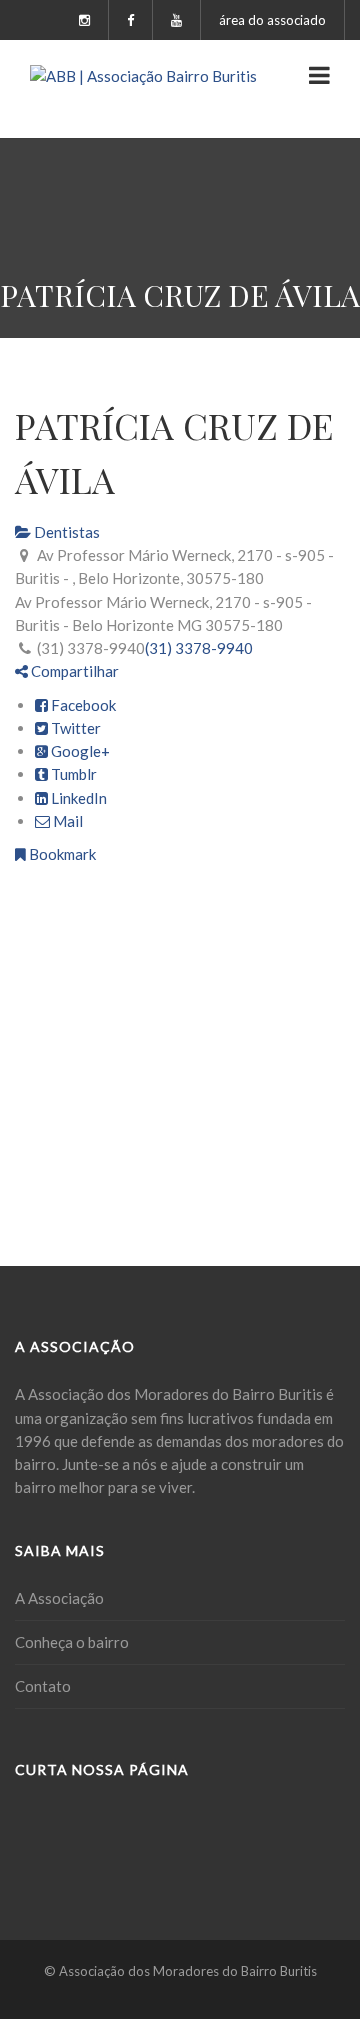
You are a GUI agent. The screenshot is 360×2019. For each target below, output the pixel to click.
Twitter (74, 728)
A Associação (59, 1598)
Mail (66, 821)
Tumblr (72, 774)
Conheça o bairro (72, 1642)
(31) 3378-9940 (199, 648)
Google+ (79, 751)
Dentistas (65, 532)
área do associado (272, 20)
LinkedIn (77, 798)
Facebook (82, 705)
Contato (43, 1686)
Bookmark (61, 854)
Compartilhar (73, 671)
